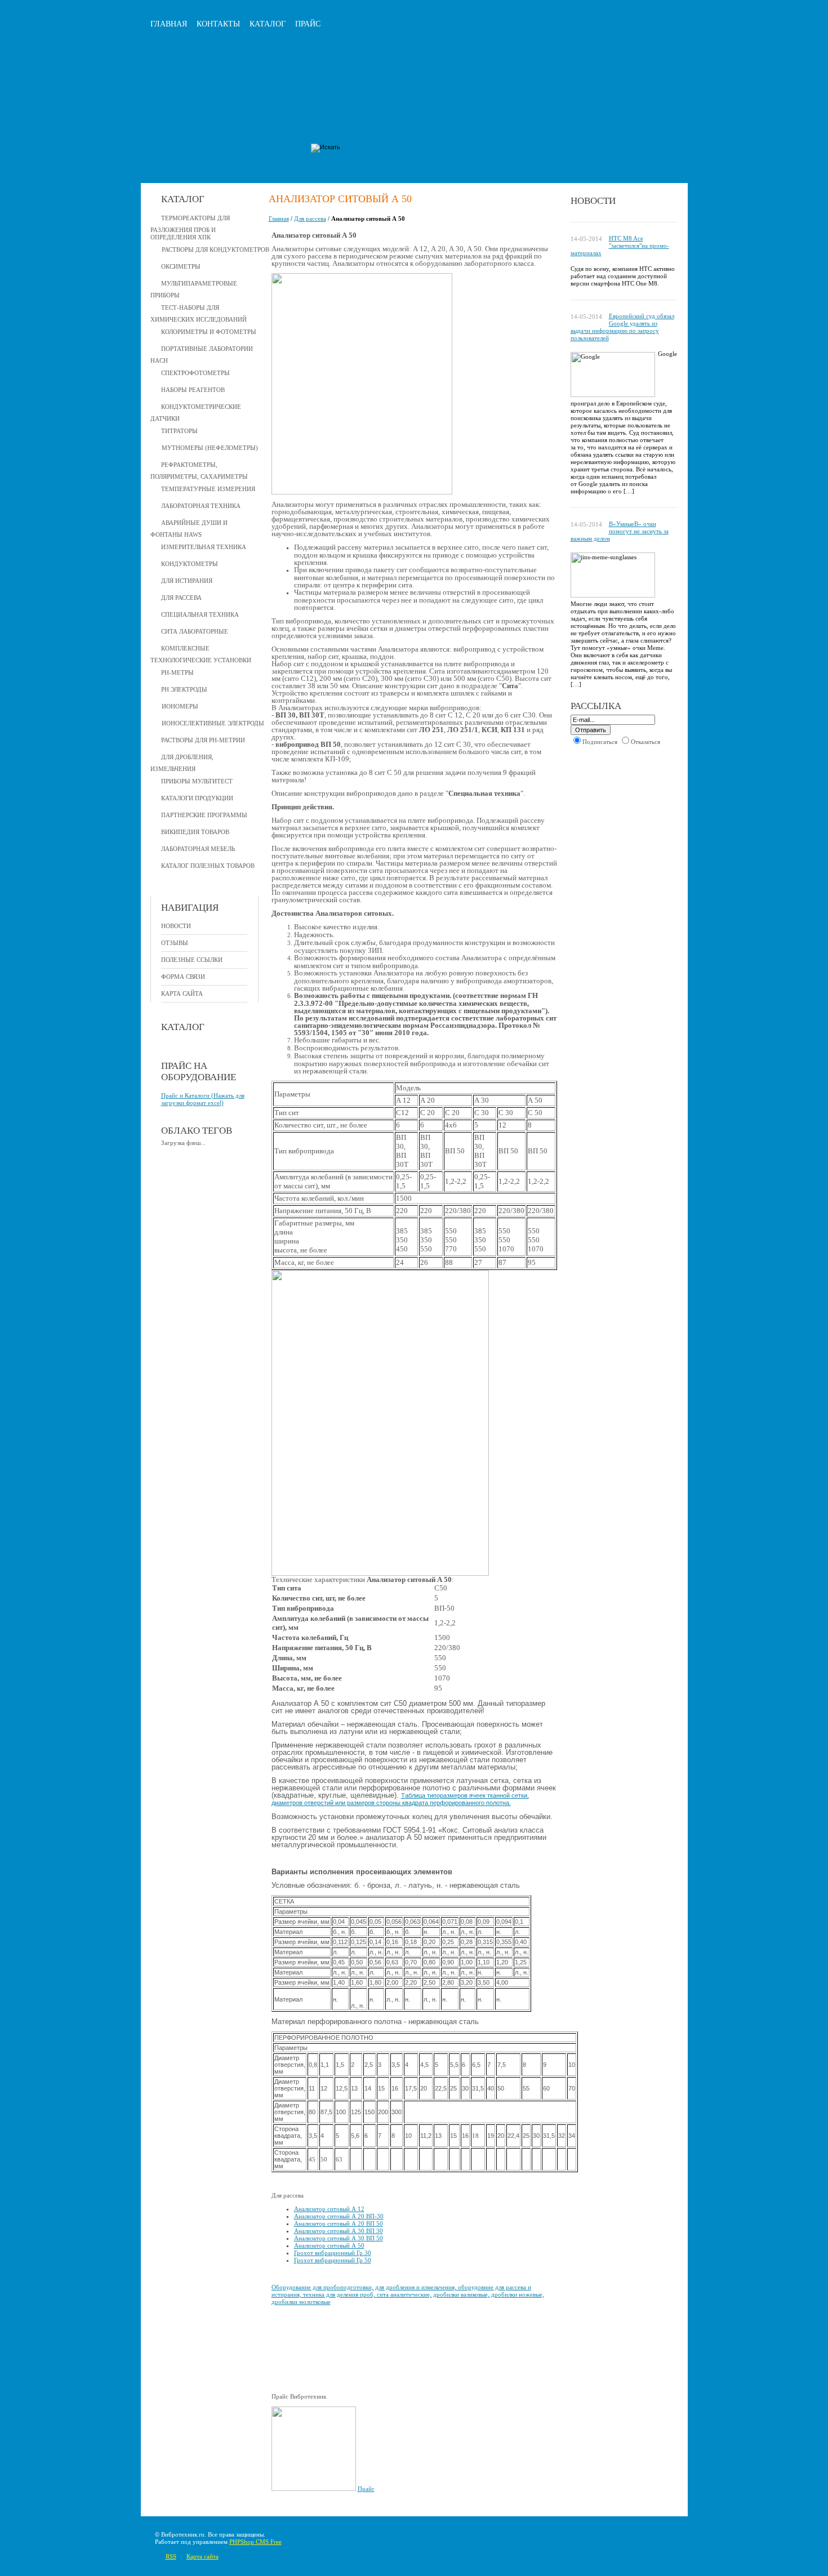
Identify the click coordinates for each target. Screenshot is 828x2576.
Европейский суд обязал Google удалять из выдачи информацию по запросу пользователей (622, 327)
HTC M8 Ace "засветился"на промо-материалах (620, 246)
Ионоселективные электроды (213, 723)
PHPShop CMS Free (255, 2542)
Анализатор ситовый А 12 (329, 2209)
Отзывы (175, 943)
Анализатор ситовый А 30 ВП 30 (339, 2231)
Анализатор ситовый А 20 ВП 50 (339, 2223)
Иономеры (180, 706)
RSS (171, 2556)
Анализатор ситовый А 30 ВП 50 (339, 2238)
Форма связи (183, 977)
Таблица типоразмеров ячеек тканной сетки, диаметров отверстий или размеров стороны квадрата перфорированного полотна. (400, 1799)
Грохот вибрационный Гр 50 (333, 2260)
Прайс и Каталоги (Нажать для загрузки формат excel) (203, 1099)
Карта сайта (182, 993)
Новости (176, 926)
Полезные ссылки (192, 960)
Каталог (268, 24)
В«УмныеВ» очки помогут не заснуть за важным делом (620, 531)
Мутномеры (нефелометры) (210, 448)
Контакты (218, 24)
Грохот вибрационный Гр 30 (333, 2253)
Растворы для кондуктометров (215, 249)
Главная (169, 24)
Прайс (308, 24)
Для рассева (310, 219)
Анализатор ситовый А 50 (329, 2245)
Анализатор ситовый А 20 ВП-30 (339, 2216)
